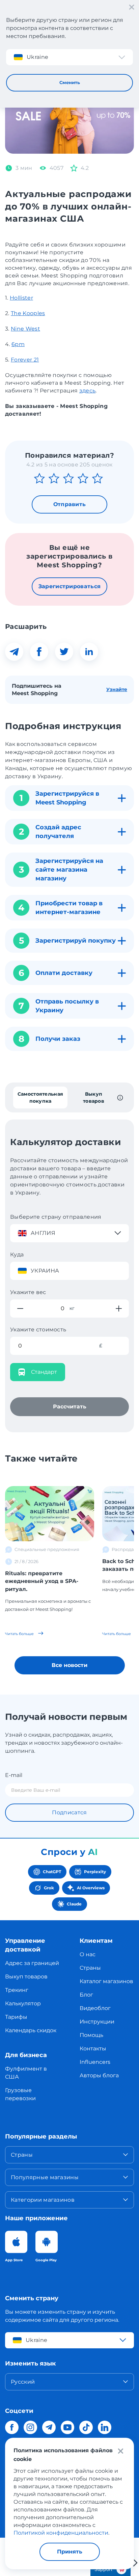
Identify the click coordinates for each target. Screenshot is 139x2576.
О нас (88, 1954)
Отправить (70, 504)
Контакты (93, 2049)
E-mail (14, 1775)
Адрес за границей (32, 1963)
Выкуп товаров (26, 1977)
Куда (17, 1255)
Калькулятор (23, 2003)
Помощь (91, 2035)
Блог (86, 1995)
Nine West (25, 329)
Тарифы (16, 2017)
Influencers (95, 2062)
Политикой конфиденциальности (61, 2533)
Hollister (21, 298)
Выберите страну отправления (56, 1217)
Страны (90, 1968)
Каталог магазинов (106, 1981)
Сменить (70, 82)
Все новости (69, 1665)
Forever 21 (25, 360)
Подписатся (69, 1812)
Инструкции (97, 2022)
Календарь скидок (31, 2030)
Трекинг (17, 1990)
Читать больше (20, 1634)
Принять (70, 2552)
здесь (88, 391)
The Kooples (28, 313)
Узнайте (117, 689)
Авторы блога (99, 2075)
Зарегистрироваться (70, 586)
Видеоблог (95, 2008)
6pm (18, 344)
